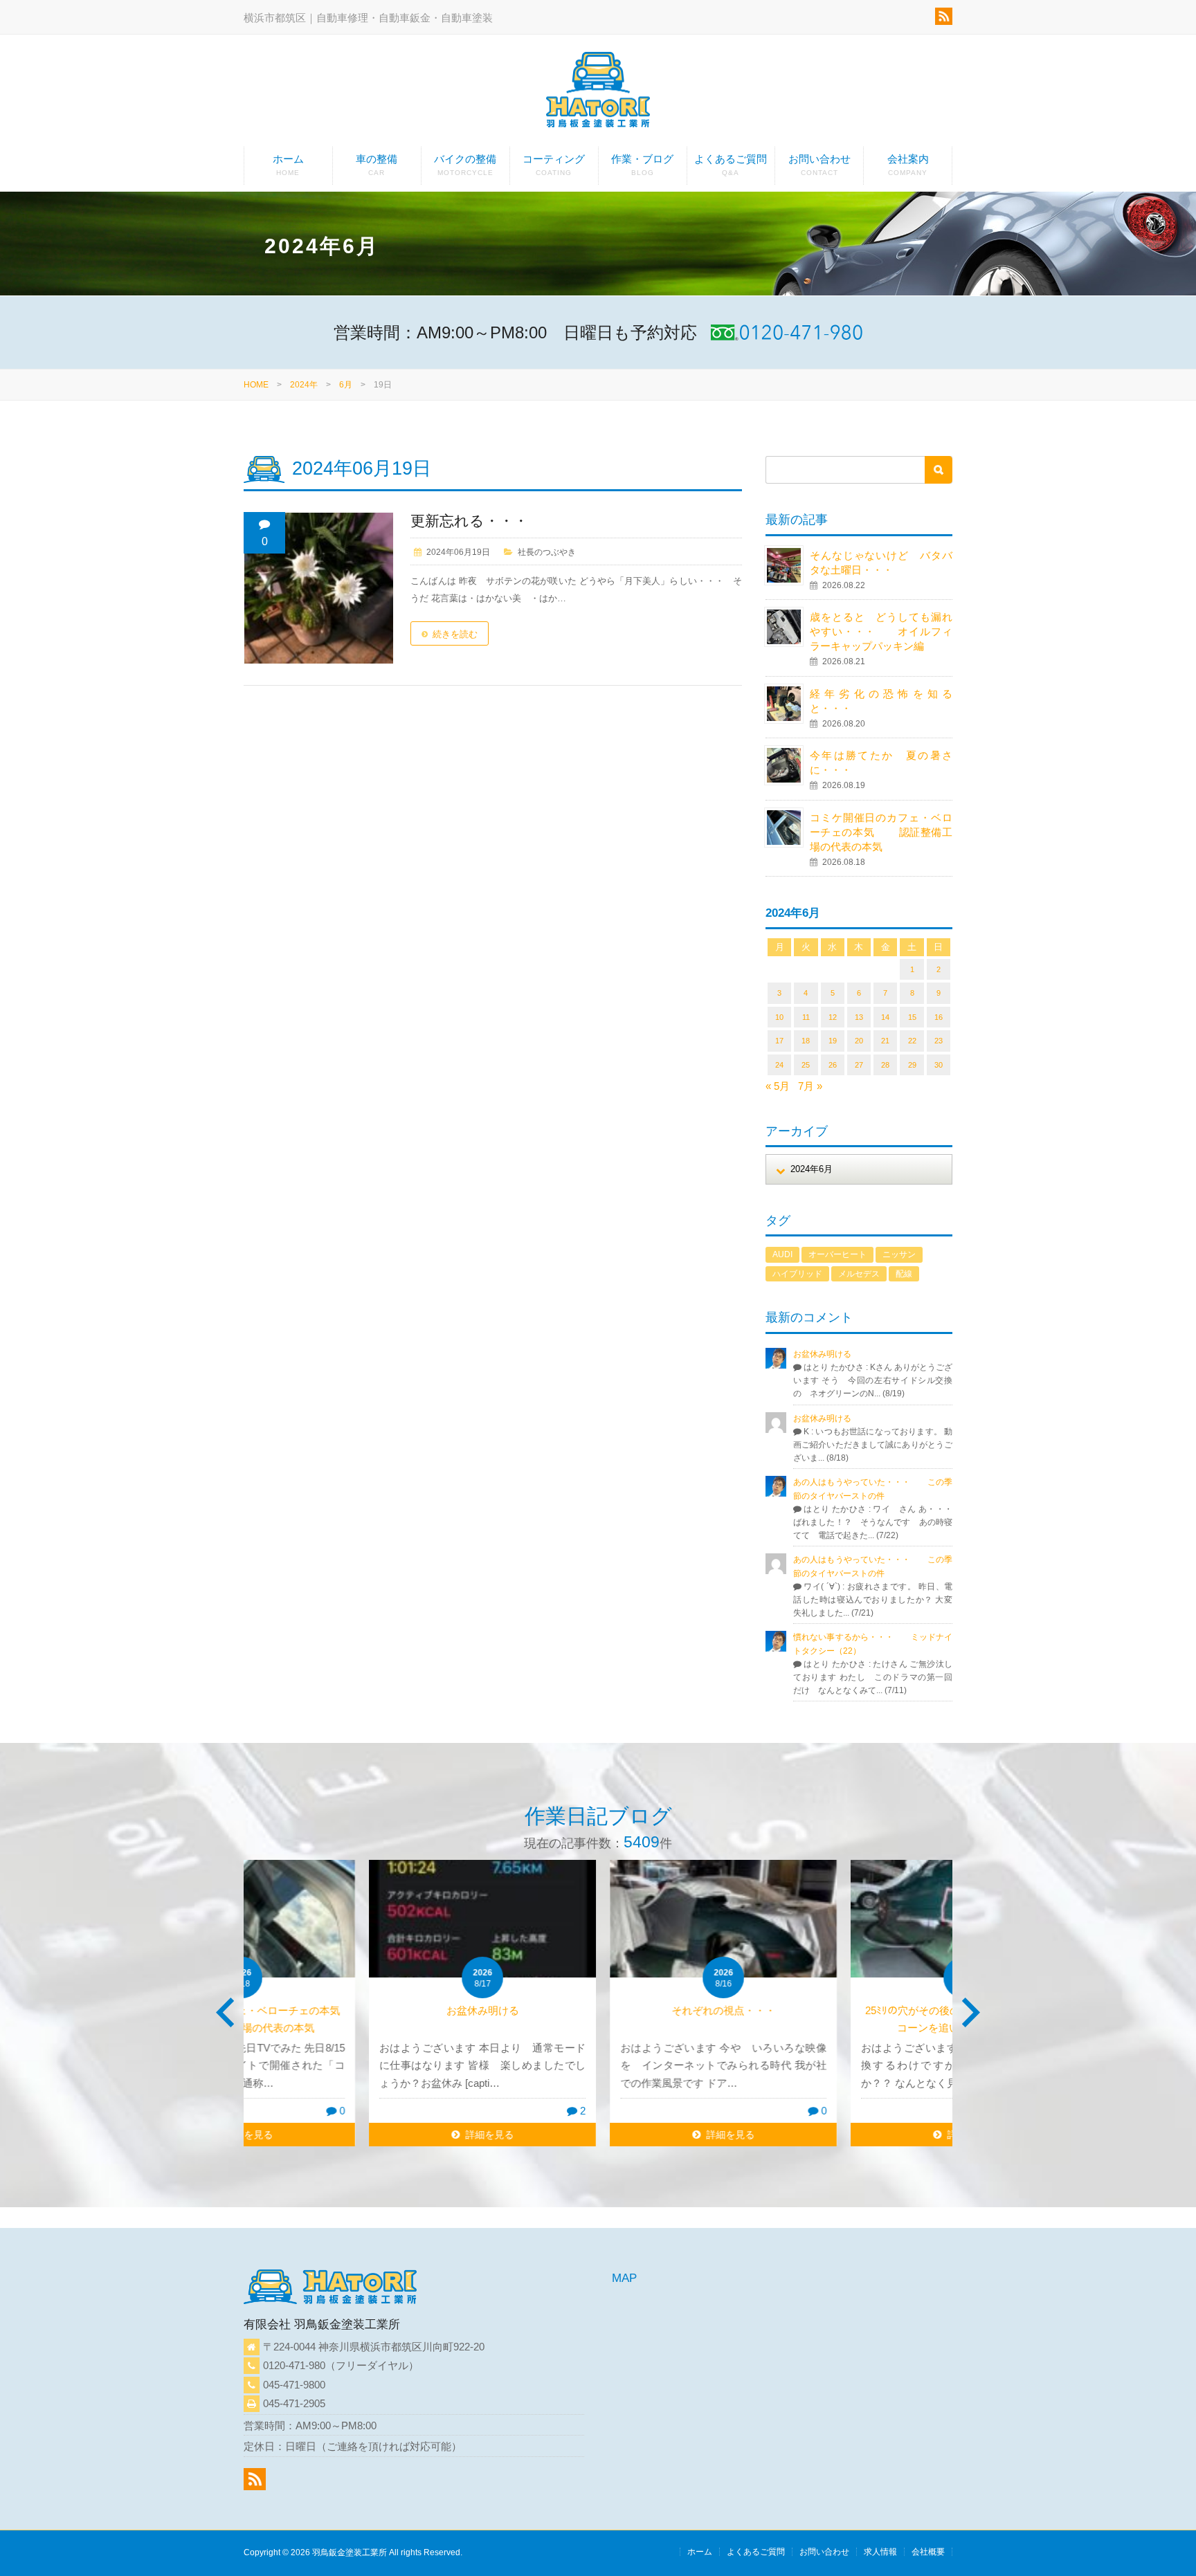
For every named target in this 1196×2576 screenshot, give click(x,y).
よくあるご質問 (731, 165)
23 (939, 1041)
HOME (256, 385)
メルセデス (859, 1274)
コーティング (554, 165)
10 (779, 1017)
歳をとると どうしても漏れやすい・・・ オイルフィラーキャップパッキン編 (881, 631)
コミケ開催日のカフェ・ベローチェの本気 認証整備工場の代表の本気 (881, 832)
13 (859, 1017)
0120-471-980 (294, 2365)
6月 (346, 385)
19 (833, 1041)
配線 (904, 1274)
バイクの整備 (465, 165)
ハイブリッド (797, 1274)
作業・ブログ (642, 165)
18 (806, 1041)
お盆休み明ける (822, 1354)
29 (912, 1065)
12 (833, 1017)
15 (912, 1017)
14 (885, 1017)
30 (939, 1065)
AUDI (782, 1254)
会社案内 (908, 165)
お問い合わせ (819, 165)
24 (779, 1065)
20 (859, 1041)
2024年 (304, 385)
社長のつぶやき (547, 552)
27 (859, 1065)
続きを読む (455, 634)
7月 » (810, 1086)
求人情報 (880, 2552)
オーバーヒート (837, 1254)
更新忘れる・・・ (469, 521)
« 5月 (778, 1086)
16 (939, 1017)
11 (806, 1017)
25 (806, 1065)
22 (912, 1041)
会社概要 (928, 2552)
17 (779, 1041)
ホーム (288, 165)
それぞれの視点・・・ (598, 2010)
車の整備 (377, 165)
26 (833, 1065)
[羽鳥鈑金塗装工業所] (598, 92)
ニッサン (899, 1254)
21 (885, 1041)
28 (885, 1065)
